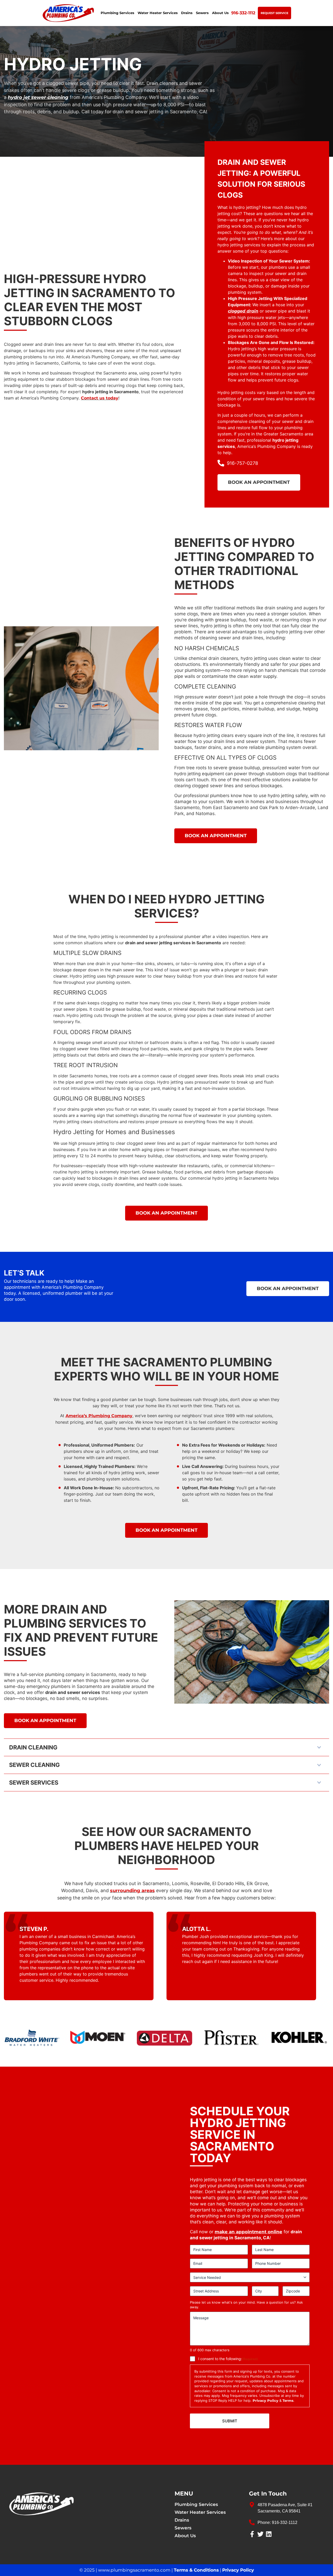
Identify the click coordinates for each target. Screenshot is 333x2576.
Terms (288, 2400)
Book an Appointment (259, 482)
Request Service (274, 13)
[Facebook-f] (252, 2534)
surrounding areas (132, 1891)
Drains (187, 13)
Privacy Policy (265, 2400)
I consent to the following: (228, 2359)
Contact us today (100, 398)
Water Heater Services (158, 13)
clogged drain (243, 311)
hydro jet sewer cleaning (38, 97)
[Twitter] (260, 2534)
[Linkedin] (269, 2534)
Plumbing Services (117, 13)
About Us (220, 13)
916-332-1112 (243, 13)
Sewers (202, 13)
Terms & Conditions (196, 2570)
